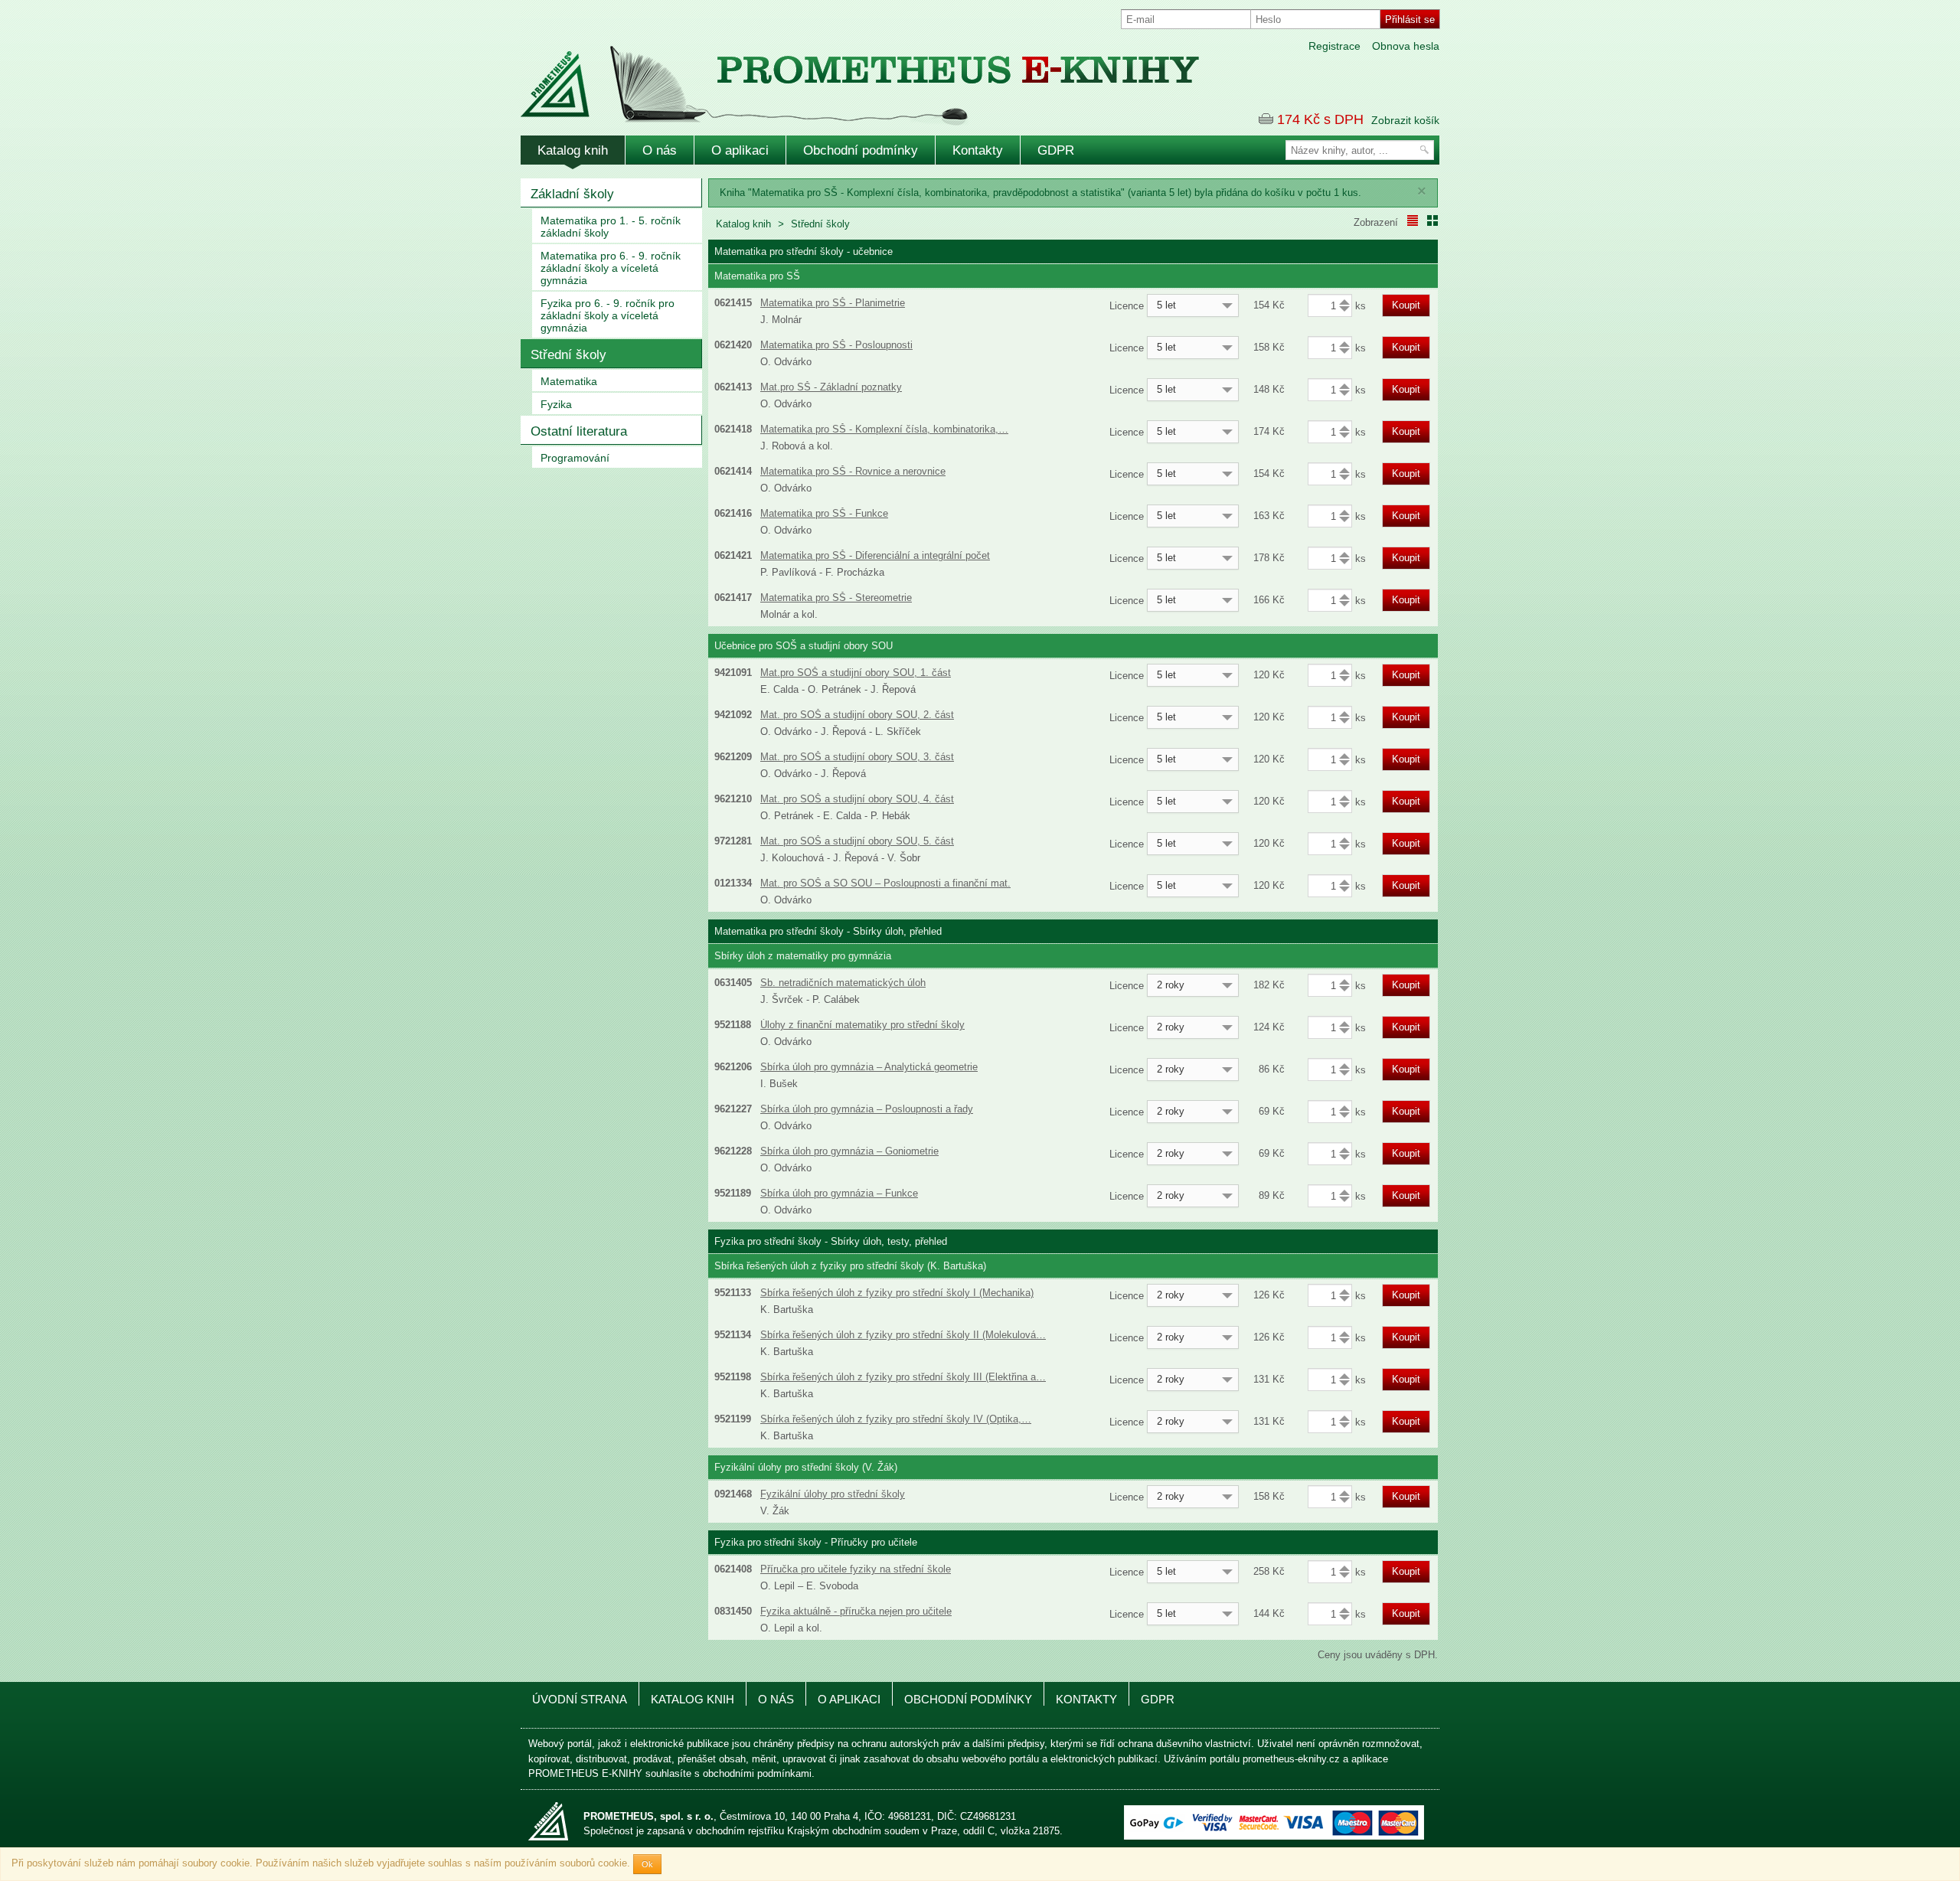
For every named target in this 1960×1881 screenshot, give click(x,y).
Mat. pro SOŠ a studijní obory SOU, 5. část (857, 841)
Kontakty (978, 150)
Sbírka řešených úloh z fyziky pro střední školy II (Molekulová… (903, 1335)
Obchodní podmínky (861, 150)
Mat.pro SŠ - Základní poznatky (831, 387)
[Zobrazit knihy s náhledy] (1432, 220)
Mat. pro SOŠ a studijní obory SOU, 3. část (857, 757)
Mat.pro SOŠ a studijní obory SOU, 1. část (856, 673)
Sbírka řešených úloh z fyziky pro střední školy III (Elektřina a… (903, 1377)
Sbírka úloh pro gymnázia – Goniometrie (849, 1151)
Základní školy (572, 194)
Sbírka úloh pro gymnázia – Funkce (839, 1193)
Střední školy (568, 355)
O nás (660, 150)
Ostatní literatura (579, 431)
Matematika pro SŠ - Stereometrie (836, 598)
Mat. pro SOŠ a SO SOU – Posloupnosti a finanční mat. (885, 883)
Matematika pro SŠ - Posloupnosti (836, 345)
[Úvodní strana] (827, 75)
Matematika (569, 381)
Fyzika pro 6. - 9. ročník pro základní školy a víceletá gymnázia (608, 315)
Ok (647, 1864)
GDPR (1056, 150)
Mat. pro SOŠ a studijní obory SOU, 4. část (857, 799)
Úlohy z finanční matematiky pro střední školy (862, 1025)
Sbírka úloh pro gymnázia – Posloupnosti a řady (867, 1109)
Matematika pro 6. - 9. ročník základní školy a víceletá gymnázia (611, 268)
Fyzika (556, 404)
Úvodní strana (580, 1700)
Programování (575, 458)
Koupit (1406, 305)
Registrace (1334, 46)
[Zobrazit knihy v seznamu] (1413, 220)
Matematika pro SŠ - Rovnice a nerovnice (853, 471)
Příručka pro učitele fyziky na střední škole (856, 1569)
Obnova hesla (1406, 46)
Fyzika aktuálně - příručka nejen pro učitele (856, 1611)
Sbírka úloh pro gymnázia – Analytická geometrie (869, 1067)
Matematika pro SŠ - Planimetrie (833, 303)
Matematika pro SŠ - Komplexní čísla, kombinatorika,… (884, 429)
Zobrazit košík (1405, 120)
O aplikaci (740, 150)
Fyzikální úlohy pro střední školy (833, 1494)
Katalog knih (573, 150)
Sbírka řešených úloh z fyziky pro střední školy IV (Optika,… (896, 1419)
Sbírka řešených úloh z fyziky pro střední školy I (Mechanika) (897, 1293)
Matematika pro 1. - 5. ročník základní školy (611, 227)
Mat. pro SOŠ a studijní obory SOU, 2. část (857, 715)
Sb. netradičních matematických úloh (843, 983)
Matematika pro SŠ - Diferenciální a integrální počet (875, 555)
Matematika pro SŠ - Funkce (824, 513)
